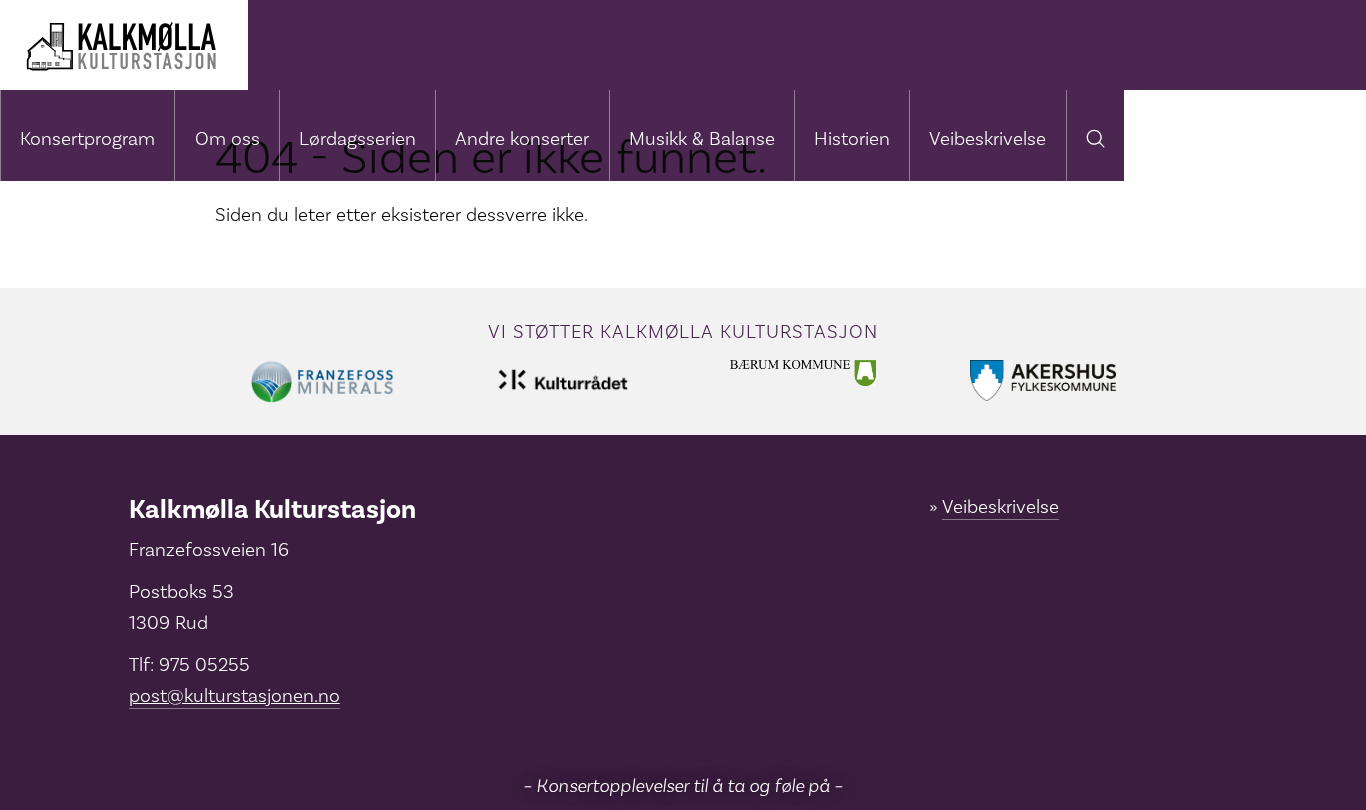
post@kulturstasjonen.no (234, 696)
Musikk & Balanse (702, 139)
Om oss (227, 139)
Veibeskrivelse (987, 139)
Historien (852, 139)
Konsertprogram (87, 139)
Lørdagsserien (357, 139)
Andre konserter (522, 139)
